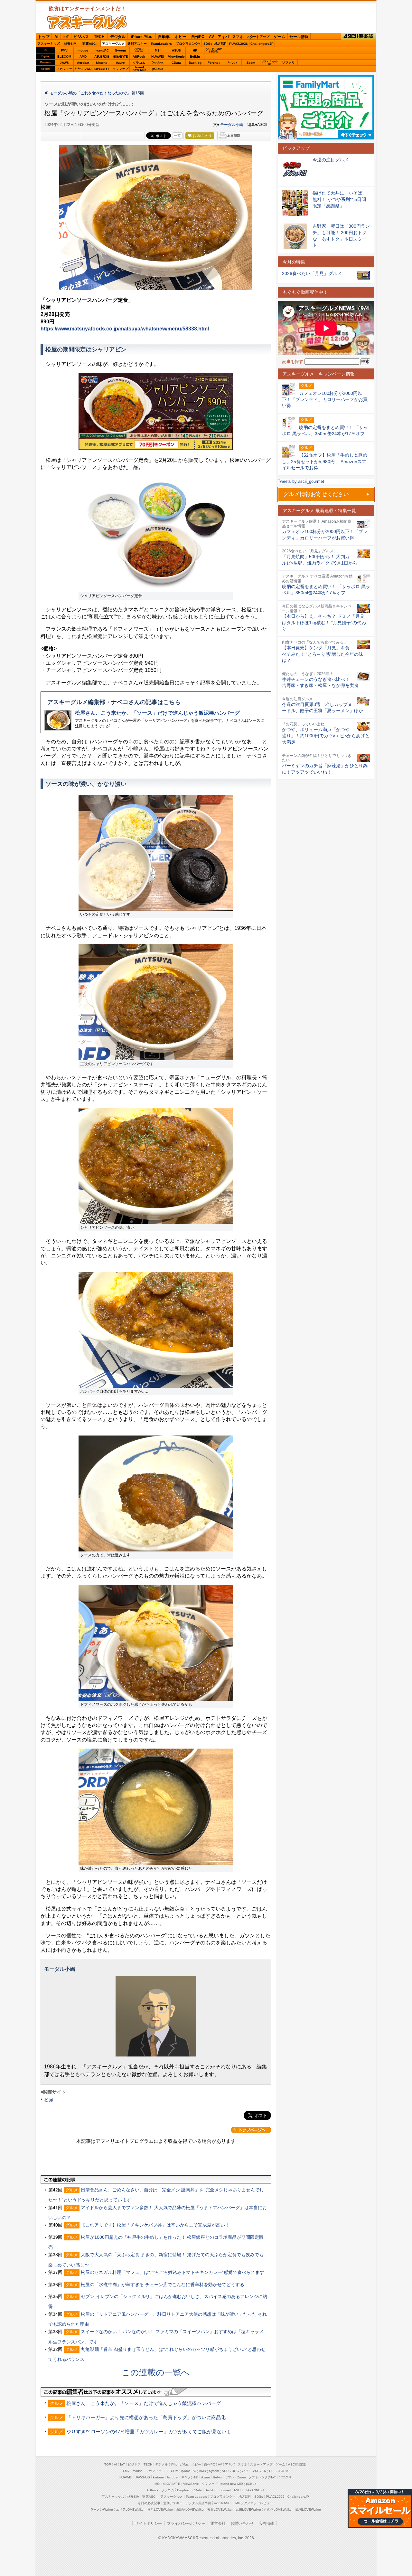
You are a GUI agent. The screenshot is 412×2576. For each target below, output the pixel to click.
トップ (44, 37)
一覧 (177, 136)
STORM (282, 2471)
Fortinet (214, 63)
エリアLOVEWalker (130, 2509)
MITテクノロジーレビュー (254, 2503)
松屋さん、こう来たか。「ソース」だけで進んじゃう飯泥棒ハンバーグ (157, 713)
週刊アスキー (137, 44)
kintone (102, 63)
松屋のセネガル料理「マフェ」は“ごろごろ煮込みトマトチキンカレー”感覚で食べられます (173, 2272)
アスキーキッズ (49, 44)
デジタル (118, 37)
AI (56, 37)
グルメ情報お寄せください (316, 494)
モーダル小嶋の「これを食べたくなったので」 (90, 93)
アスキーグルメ (113, 44)
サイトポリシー (148, 2524)
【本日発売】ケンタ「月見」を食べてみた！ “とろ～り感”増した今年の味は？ (323, 654)
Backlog (195, 63)
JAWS (64, 63)
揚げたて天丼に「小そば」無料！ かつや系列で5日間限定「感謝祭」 (340, 199)
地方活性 (221, 44)
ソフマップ (120, 69)
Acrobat (83, 63)
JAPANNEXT (102, 69)
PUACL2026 (239, 44)
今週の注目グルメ (331, 160)
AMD (83, 57)
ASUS (176, 50)
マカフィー (64, 69)
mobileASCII (223, 2503)
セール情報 (299, 37)
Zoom (251, 63)
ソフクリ (288, 63)
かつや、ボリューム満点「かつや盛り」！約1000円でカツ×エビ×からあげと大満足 (326, 736)
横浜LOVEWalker (160, 2509)
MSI (158, 50)
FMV (64, 50)
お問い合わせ (242, 2524)
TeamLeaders (161, 44)
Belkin (195, 57)
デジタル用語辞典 (198, 2503)
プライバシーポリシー (186, 2524)
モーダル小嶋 (232, 125)
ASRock (139, 57)
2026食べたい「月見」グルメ (312, 273)
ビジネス (81, 37)
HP (195, 50)
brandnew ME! (139, 69)
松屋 (49, 2100)
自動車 (164, 37)
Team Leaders (196, 2497)
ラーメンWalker (102, 2509)
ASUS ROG (102, 57)
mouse (83, 50)
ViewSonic (176, 57)
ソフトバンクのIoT (270, 63)
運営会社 (218, 2524)
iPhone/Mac (142, 37)
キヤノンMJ (83, 69)
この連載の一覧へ (156, 2372)
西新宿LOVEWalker (190, 2509)
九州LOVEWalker (248, 2509)
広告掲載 (266, 2524)
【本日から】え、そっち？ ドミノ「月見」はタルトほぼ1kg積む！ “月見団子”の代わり (325, 622)
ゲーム (279, 37)
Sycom (120, 50)
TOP (108, 2464)
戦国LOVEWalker (308, 2509)
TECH (99, 37)
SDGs (208, 44)
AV (211, 37)
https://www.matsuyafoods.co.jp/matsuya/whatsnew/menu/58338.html (125, 329)
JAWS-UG (143, 2477)
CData (176, 63)
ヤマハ (232, 63)
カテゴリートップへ (251, 2130)
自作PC (198, 37)
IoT (66, 37)
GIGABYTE (120, 57)
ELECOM (64, 57)
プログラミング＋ (223, 2497)
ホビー (181, 37)
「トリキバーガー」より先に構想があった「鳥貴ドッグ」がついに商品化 (146, 2417)
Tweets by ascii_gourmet (301, 481)
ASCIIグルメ (87, 22)
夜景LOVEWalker (220, 2509)
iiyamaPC (102, 50)
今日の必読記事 (149, 2503)
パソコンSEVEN (139, 50)
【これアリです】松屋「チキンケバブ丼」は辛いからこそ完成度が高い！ (155, 2225)
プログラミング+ (188, 44)
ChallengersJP (262, 44)
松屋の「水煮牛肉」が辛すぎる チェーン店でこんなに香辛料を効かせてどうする (163, 2285)
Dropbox (158, 62)
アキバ (223, 37)
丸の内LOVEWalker (278, 2509)
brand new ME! (232, 2484)
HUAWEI (158, 57)
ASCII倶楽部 (359, 37)
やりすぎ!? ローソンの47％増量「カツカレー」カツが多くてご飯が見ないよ (149, 2432)
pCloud (158, 69)
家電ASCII (90, 44)
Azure (120, 63)
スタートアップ (258, 37)
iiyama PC (189, 2471)
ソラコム (139, 63)
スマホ (238, 37)
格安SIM (70, 44)
